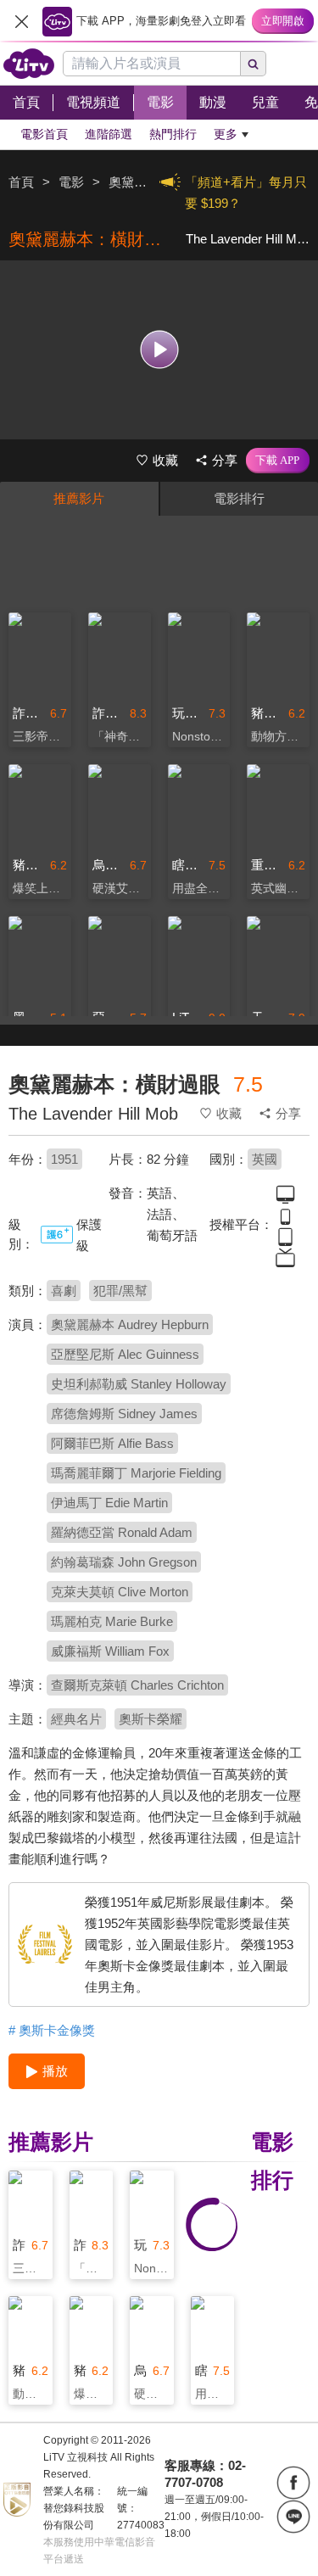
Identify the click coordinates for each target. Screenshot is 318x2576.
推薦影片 (79, 498)
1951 (64, 1159)
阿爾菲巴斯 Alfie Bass (112, 1443)
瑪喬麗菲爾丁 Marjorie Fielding (136, 1473)
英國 (265, 1159)
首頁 (21, 182)
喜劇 (64, 1291)
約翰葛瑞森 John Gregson (124, 1562)
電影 (71, 182)
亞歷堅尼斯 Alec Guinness (125, 1354)
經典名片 (76, 1719)
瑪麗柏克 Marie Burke (112, 1621)
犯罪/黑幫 (120, 1291)
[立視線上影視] (29, 64)
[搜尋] (254, 64)
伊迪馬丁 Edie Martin (109, 1503)
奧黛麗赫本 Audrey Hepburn (130, 1324)
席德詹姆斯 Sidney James (124, 1414)
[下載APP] (278, 461)
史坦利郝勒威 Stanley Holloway (139, 1384)
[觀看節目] (159, 350)
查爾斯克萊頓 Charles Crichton (137, 1685)
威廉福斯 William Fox (110, 1651)
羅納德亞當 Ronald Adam (122, 1532)
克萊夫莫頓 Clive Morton (120, 1592)
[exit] (21, 21)
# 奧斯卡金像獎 (52, 2030)
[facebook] (293, 2483)
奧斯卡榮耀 (151, 1719)
